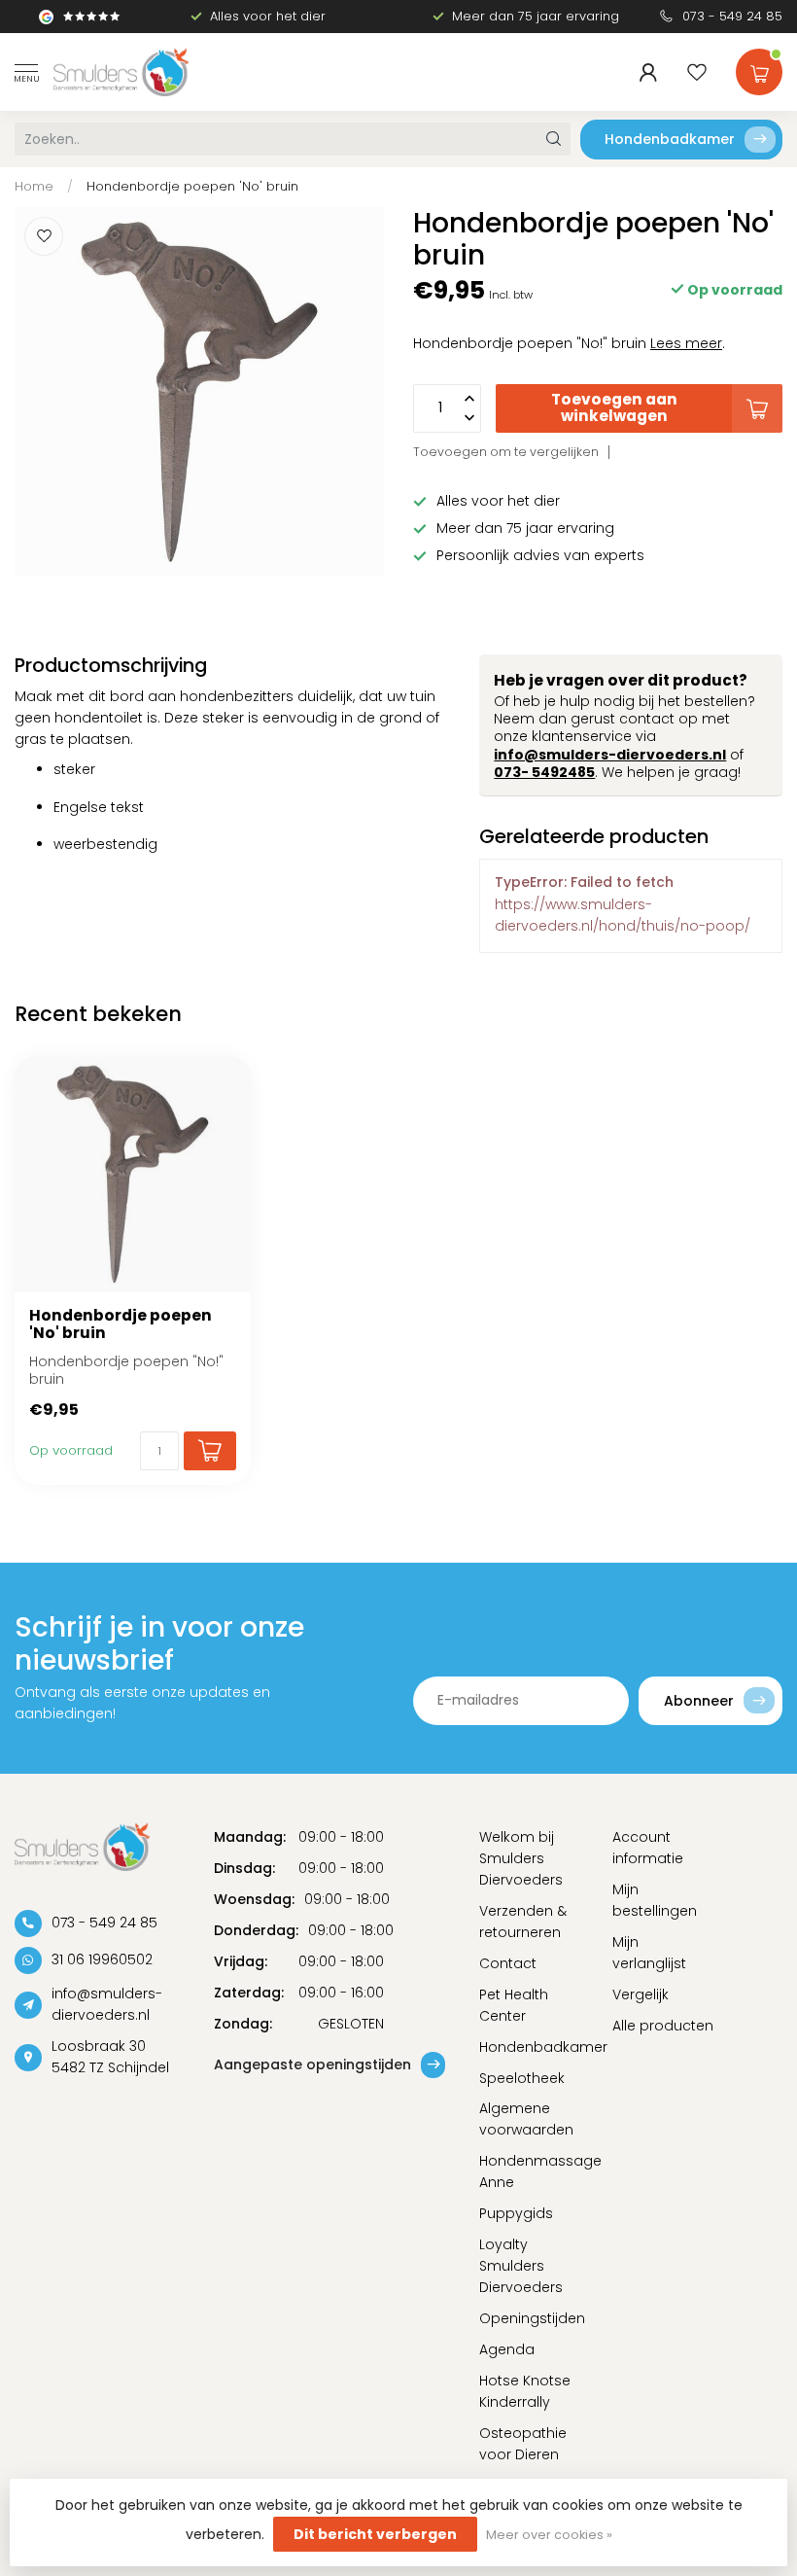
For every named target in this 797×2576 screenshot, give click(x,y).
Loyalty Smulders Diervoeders (521, 2266)
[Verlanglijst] (697, 72)
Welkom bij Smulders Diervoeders (521, 1858)
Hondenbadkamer (670, 139)
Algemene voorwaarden (526, 2119)
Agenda (507, 2349)
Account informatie (648, 1848)
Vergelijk (641, 1994)
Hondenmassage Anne (531, 2171)
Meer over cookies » (549, 2535)
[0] (759, 68)
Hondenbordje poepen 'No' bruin (192, 186)
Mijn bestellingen (655, 1900)
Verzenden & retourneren (523, 1922)
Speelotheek (522, 2078)
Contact (508, 1963)
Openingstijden (531, 2318)
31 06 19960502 (102, 1959)
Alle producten (663, 2026)
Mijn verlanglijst (649, 1953)
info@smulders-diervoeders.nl (610, 755)
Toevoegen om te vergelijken (506, 452)
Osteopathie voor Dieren (523, 2444)
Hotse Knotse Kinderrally (525, 2391)
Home (34, 186)
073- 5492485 (544, 772)
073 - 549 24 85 (732, 16)
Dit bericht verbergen (375, 2534)
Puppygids (516, 2213)
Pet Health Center (514, 2005)
